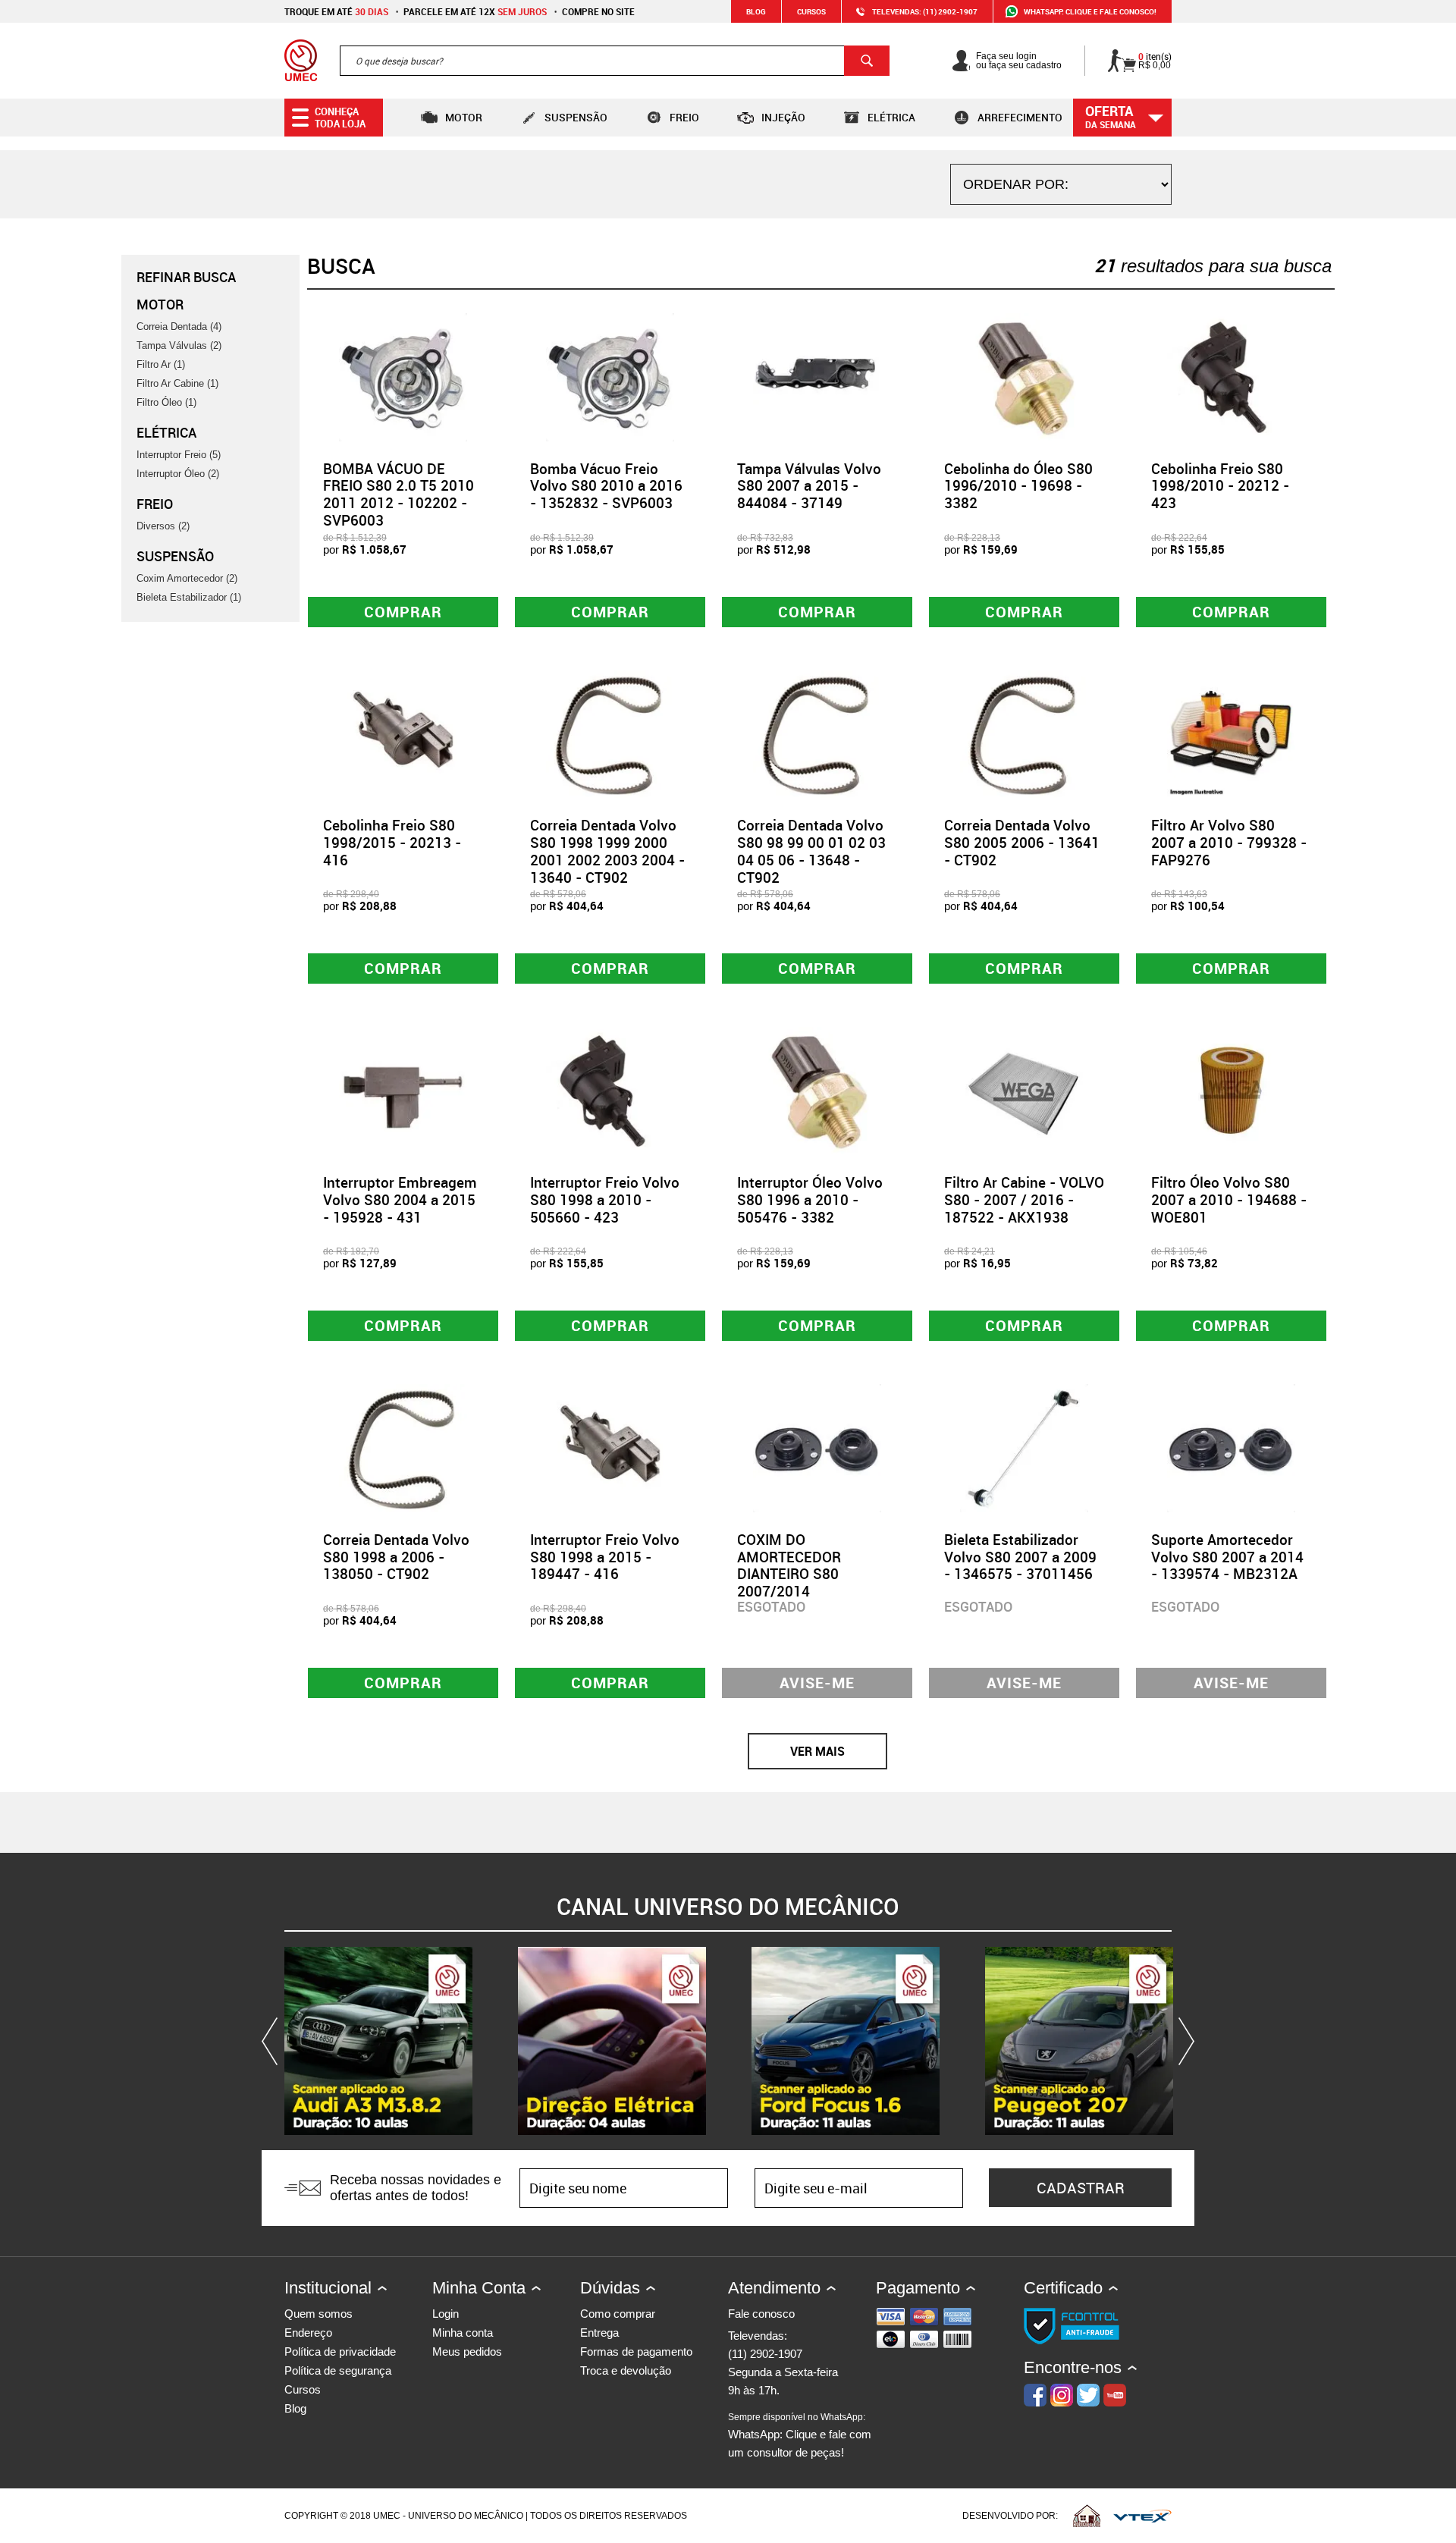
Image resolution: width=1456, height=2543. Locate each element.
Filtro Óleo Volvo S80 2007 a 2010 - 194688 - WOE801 (1229, 1200)
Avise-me (817, 1683)
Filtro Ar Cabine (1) (177, 383)
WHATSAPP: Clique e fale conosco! (1090, 11)
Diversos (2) (163, 526)
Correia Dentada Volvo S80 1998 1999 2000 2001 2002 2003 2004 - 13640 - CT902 (607, 851)
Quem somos (318, 2314)
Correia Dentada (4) (179, 327)
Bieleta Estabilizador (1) (189, 597)
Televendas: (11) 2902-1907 (925, 11)
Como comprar (618, 2314)
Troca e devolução (626, 2370)
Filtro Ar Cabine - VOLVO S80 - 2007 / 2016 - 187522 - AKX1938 (1024, 1200)
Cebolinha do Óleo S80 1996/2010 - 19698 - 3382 (1018, 486)
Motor (464, 117)
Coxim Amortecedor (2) (187, 578)
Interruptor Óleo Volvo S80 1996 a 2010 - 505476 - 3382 (810, 1200)
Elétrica (891, 117)
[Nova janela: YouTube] (378, 2041)
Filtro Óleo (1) (166, 402)
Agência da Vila (1087, 2516)
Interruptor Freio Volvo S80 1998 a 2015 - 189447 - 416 (605, 1557)
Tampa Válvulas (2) (179, 345)
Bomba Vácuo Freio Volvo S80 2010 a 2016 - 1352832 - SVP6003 (606, 486)
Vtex (1142, 2516)
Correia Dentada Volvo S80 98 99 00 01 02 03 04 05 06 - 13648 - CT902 (811, 851)
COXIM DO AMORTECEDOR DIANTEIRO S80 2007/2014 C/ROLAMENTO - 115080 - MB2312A (801, 1583)
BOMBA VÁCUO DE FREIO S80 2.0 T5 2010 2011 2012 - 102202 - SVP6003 (399, 494)
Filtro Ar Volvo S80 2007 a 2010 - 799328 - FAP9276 (1229, 843)
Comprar (403, 612)
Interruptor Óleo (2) (178, 474)
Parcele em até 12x (475, 11)
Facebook (1035, 2395)
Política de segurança (338, 2370)
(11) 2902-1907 (765, 2354)
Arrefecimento (1020, 117)
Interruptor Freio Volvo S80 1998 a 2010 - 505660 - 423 (605, 1200)
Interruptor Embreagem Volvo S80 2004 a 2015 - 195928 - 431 (400, 1200)
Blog (756, 11)
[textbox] (615, 61)
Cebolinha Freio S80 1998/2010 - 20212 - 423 (1220, 486)
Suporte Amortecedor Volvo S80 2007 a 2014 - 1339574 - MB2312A (1227, 1557)
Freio (684, 117)
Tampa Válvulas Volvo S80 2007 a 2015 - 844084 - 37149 (809, 486)
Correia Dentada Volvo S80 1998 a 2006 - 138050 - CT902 (396, 1557)
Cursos (811, 11)
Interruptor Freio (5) (179, 455)
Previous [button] (273, 2041)
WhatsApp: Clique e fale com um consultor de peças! (800, 2435)
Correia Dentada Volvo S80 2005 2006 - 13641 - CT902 (1022, 843)
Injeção (783, 117)
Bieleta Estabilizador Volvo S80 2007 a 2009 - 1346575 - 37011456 (1020, 1557)
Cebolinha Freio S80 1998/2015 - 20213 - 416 (392, 843)
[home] (301, 61)
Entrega (599, 2333)
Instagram (1062, 2395)
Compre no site (598, 11)
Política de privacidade (340, 2351)
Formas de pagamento (636, 2351)
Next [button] (1183, 2041)
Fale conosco (761, 2314)
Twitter (1088, 2395)
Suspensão (576, 117)
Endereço (308, 2333)
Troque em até (336, 11)
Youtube (1115, 2395)
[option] (378, 2041)
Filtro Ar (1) (161, 364)
